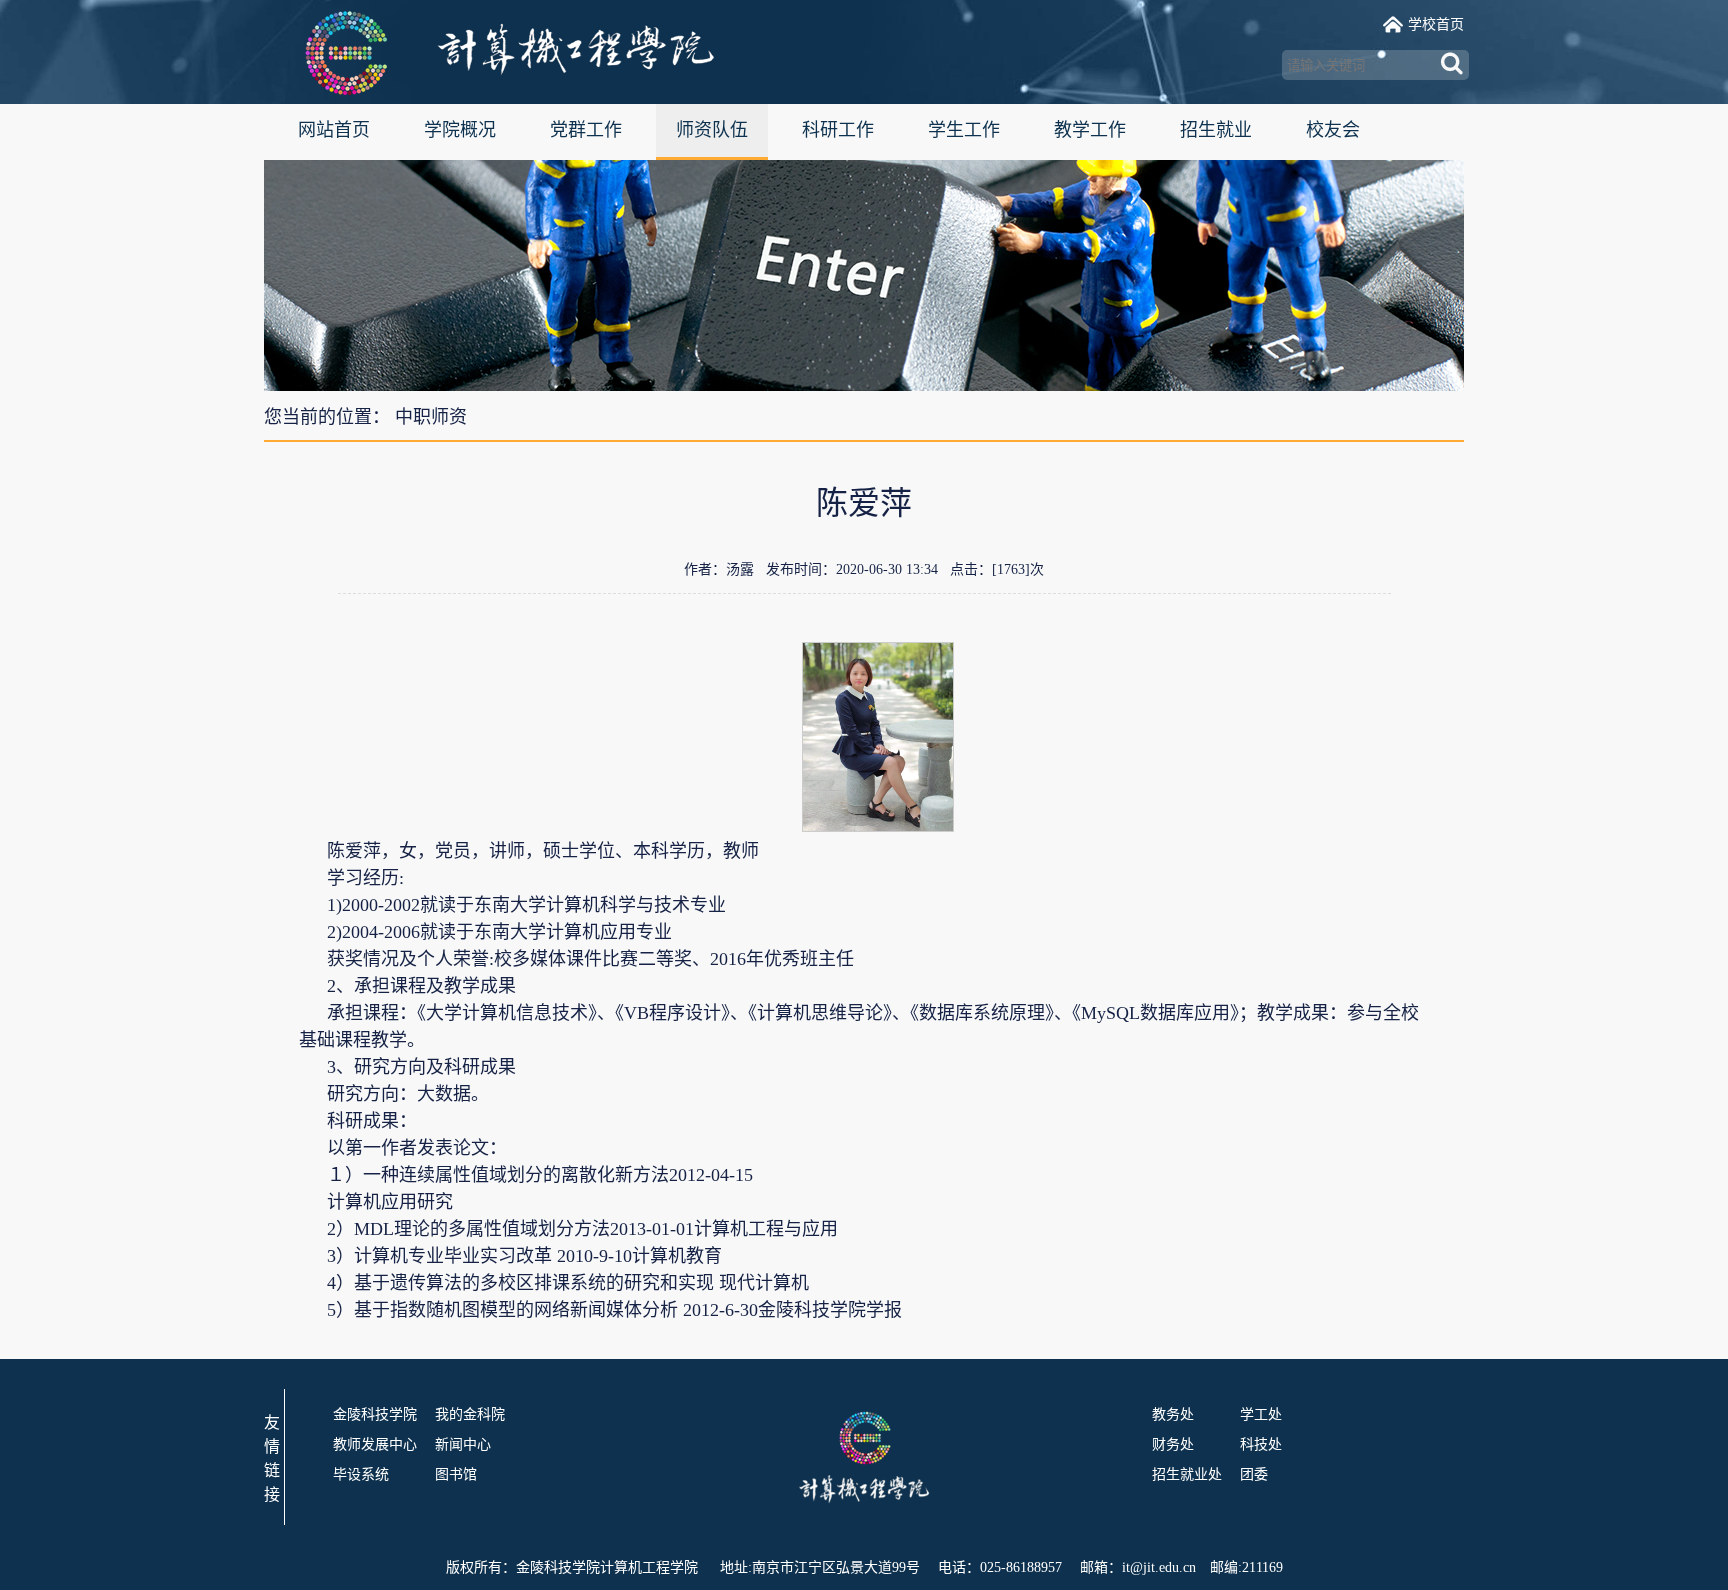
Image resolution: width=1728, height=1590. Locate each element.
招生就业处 (1187, 1474)
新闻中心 (463, 1444)
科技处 (1261, 1444)
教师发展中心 (375, 1444)
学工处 (1261, 1414)
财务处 (1173, 1444)
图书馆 (456, 1474)
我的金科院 (470, 1414)
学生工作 (964, 130)
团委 (1254, 1474)
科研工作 (838, 130)
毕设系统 (361, 1474)
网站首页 (334, 130)
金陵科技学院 (375, 1414)
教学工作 (1090, 130)
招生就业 (1216, 130)
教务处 (1173, 1414)
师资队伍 (712, 130)
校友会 (1333, 130)
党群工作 (586, 130)
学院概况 (460, 130)
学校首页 (1436, 24)
